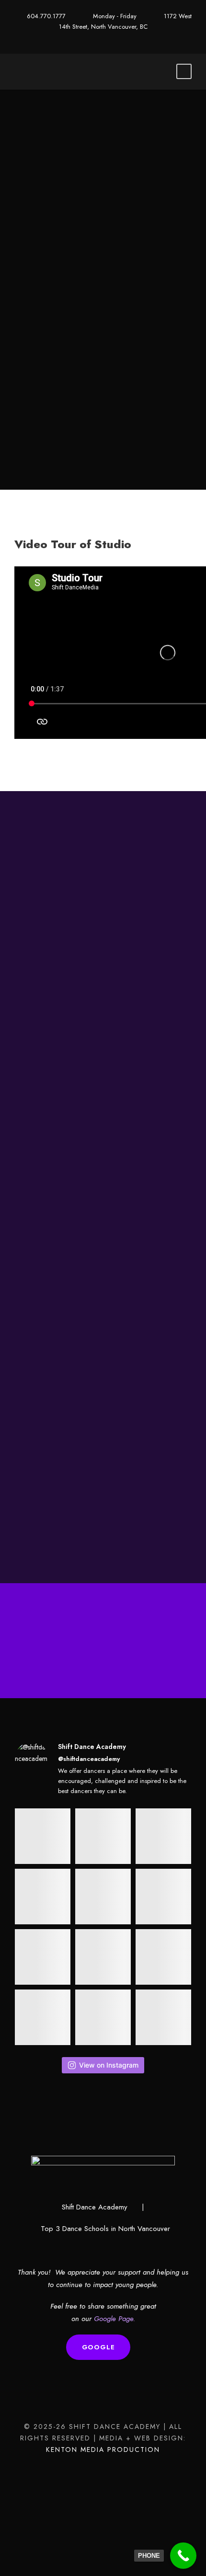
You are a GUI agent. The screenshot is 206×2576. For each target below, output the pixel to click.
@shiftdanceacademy (89, 1759)
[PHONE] (183, 2556)
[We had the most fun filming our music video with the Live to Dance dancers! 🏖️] (103, 1836)
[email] (103, 37)
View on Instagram (109, 2065)
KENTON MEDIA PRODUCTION (103, 2449)
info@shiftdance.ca (90, 1365)
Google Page (114, 2319)
